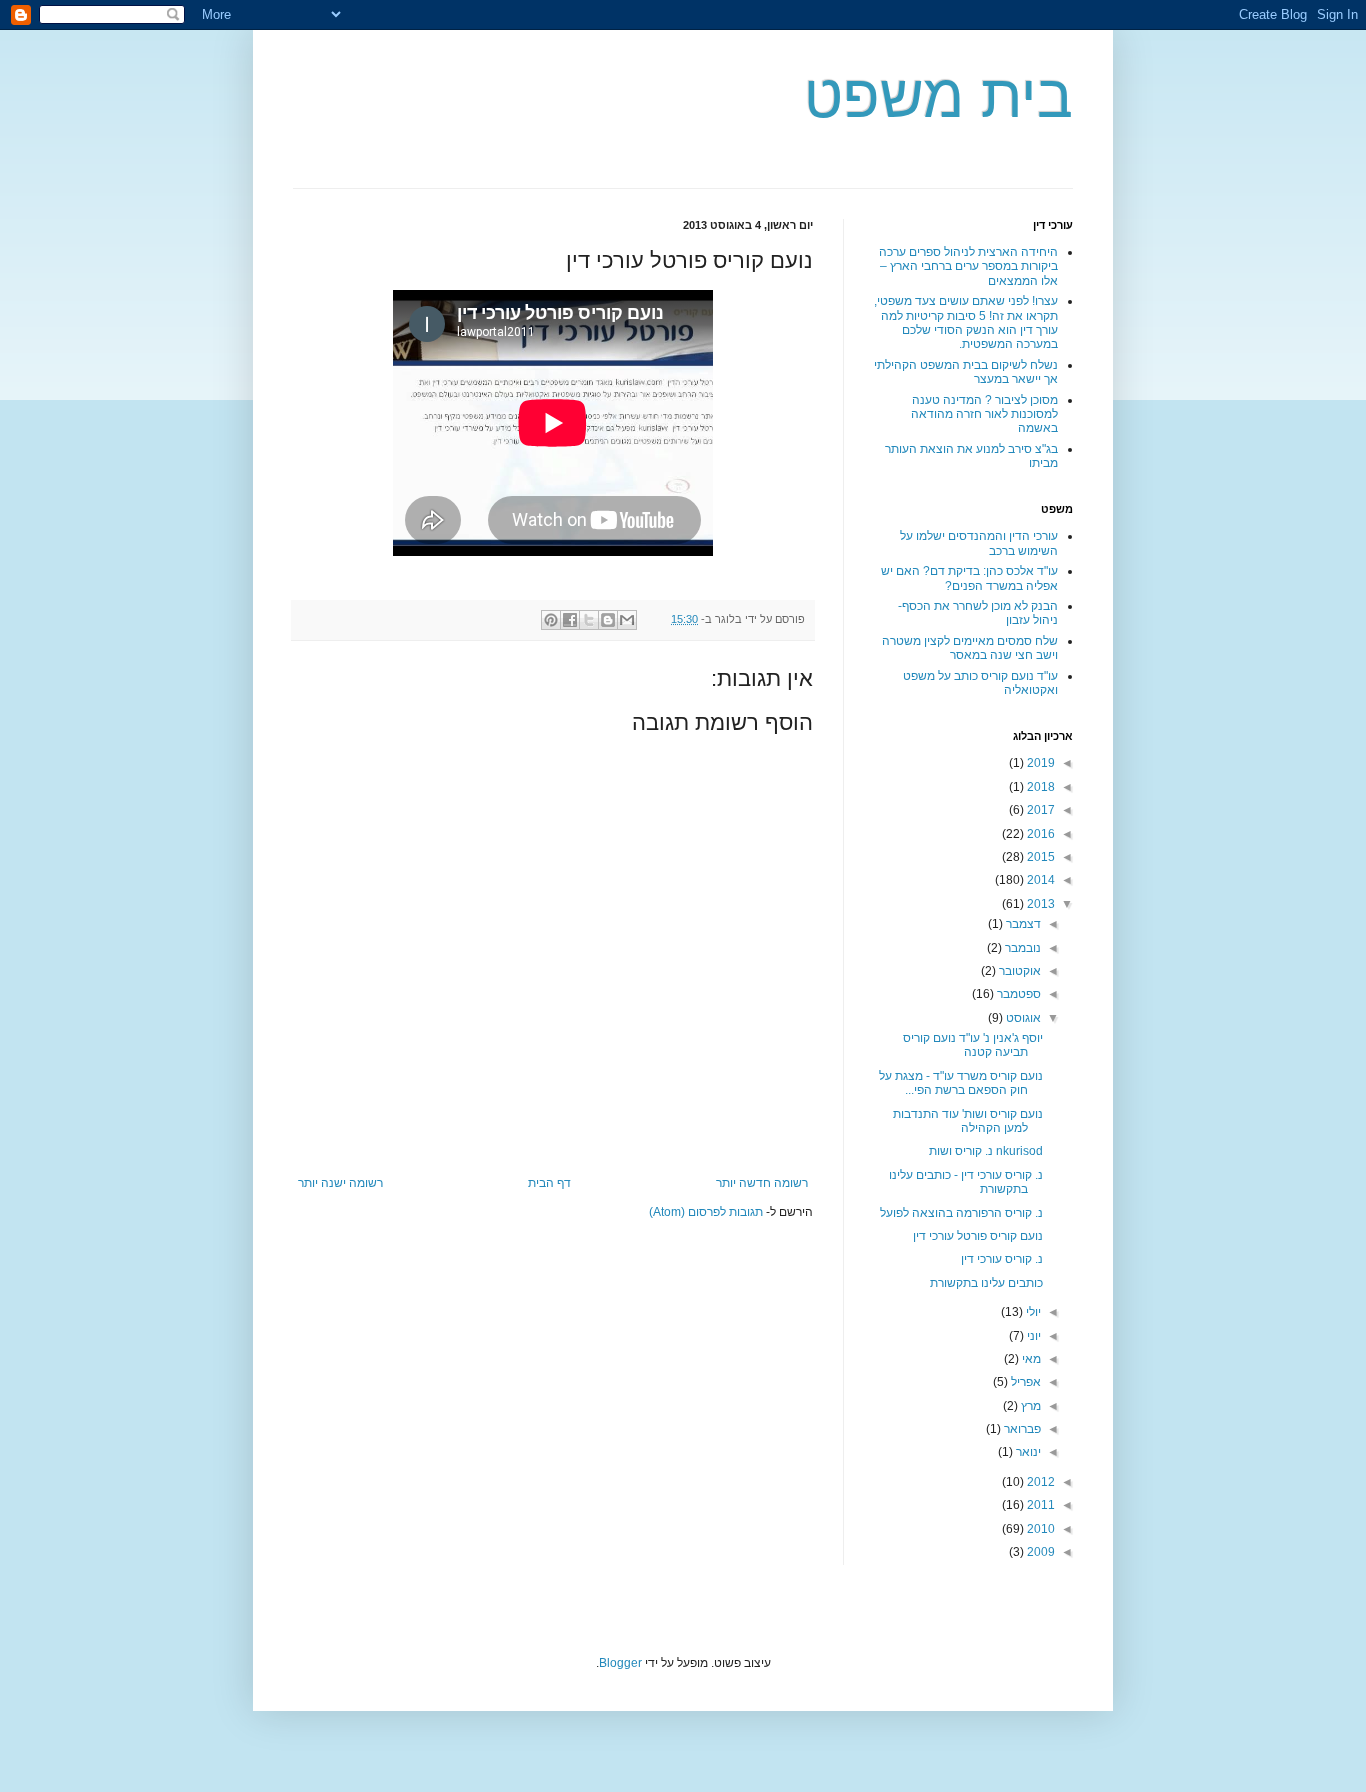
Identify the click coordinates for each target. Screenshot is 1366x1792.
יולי (1032, 1312)
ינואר (1027, 1452)
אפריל (1024, 1382)
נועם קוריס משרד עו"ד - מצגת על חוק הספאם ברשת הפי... (961, 1083)
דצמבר (1022, 924)
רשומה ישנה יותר (340, 1183)
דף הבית (549, 1183)
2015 (1039, 857)
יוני (1032, 1336)
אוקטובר (1018, 971)
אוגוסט (1022, 1018)
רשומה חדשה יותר (762, 1183)
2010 (1039, 1529)
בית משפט (938, 96)
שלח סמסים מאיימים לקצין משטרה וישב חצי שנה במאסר (970, 648)
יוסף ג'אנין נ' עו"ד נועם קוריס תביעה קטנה (973, 1045)
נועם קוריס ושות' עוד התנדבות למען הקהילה (968, 1121)
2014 (1039, 880)
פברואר (1021, 1429)
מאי (1030, 1359)
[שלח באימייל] (627, 620)
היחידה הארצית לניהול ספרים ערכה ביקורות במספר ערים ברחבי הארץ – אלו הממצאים (968, 266)
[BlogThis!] (608, 620)
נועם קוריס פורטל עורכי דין (978, 1236)
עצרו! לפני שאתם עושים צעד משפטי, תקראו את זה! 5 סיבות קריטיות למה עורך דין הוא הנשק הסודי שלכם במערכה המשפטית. (966, 322)
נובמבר (1021, 948)
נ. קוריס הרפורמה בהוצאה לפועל (961, 1213)
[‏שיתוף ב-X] (589, 620)
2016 (1039, 834)
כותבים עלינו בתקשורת (986, 1283)
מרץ (1029, 1406)
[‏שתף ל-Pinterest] (551, 620)
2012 (1039, 1482)
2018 (1039, 787)
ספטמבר (1017, 994)
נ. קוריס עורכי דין (1002, 1259)
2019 (1039, 763)
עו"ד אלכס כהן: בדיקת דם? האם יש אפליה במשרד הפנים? (969, 578)
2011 (1039, 1505)
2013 (1039, 904)
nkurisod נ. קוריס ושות (986, 1151)
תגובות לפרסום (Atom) (706, 1212)
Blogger (620, 1663)
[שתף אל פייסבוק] (570, 620)
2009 (1039, 1552)
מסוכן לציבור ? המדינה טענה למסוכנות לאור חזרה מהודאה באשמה (984, 414)
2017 (1039, 810)
